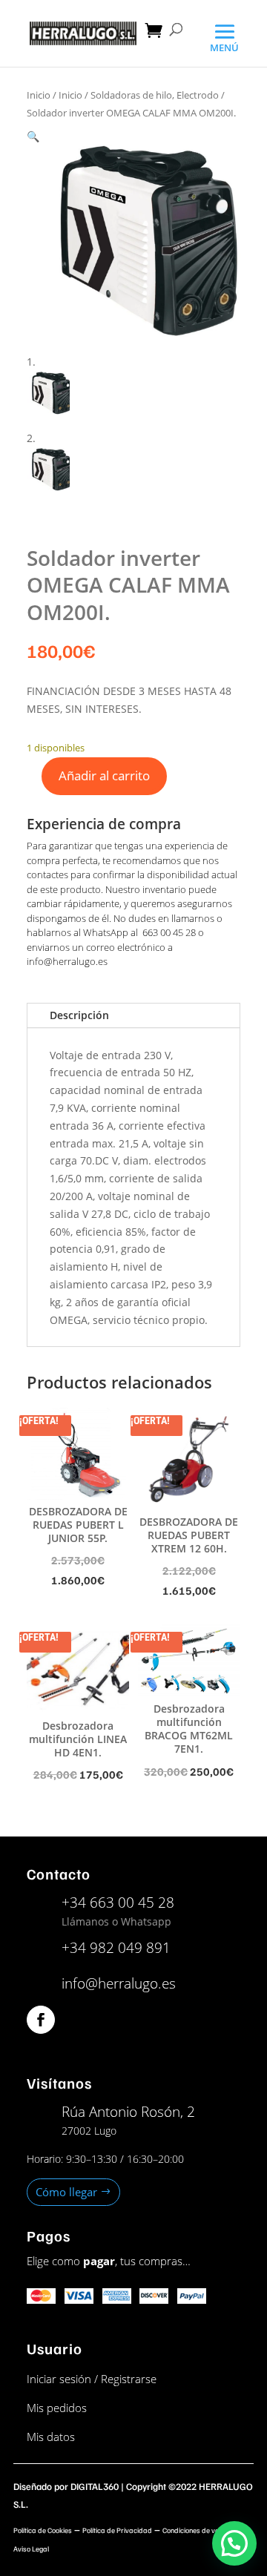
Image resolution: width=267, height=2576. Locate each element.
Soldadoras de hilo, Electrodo (155, 95)
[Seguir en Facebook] (41, 2020)
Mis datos (51, 2437)
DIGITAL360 (95, 2486)
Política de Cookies (43, 2530)
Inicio (39, 95)
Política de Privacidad (117, 2530)
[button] (33, 136)
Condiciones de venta (196, 2530)
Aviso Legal (31, 2549)
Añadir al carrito (104, 775)
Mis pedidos (57, 2408)
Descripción (79, 1015)
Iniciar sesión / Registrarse (92, 2379)
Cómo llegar (66, 2192)
